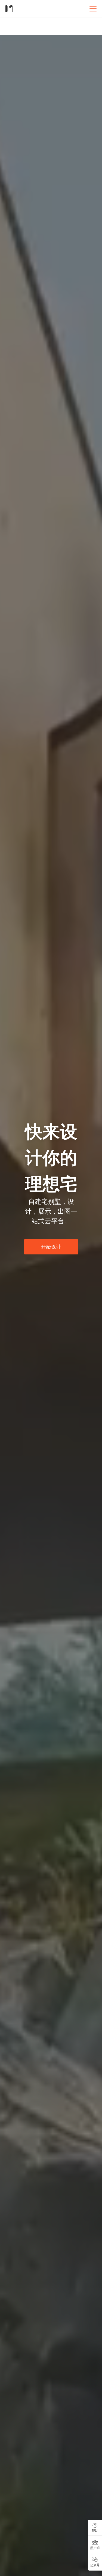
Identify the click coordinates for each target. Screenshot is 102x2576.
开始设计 (51, 1247)
